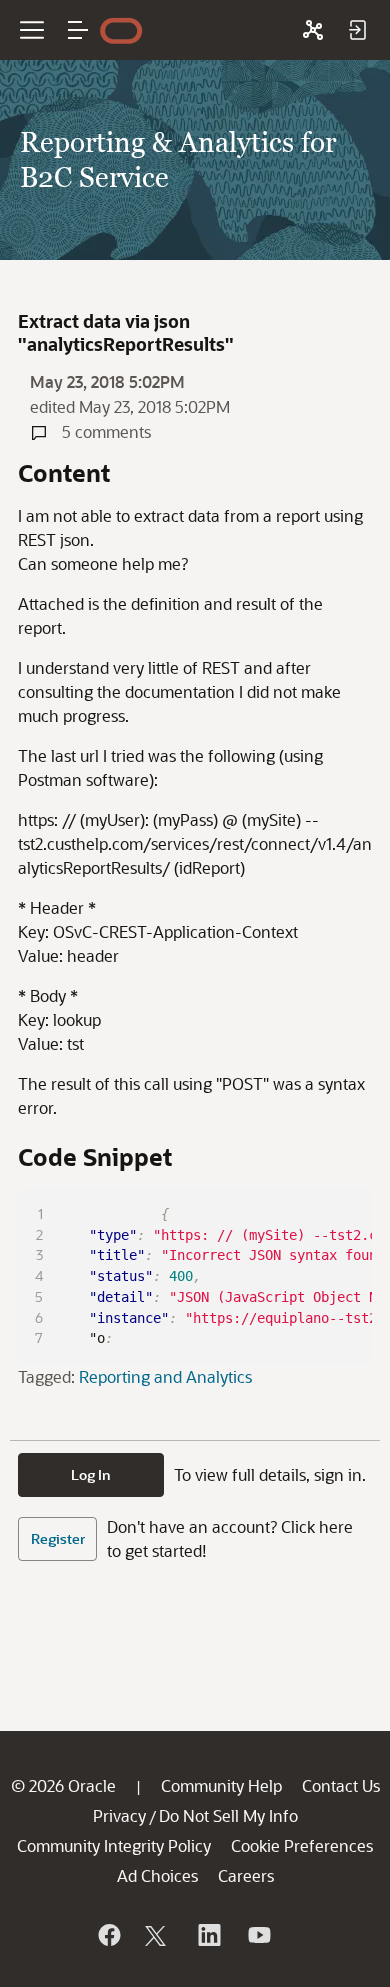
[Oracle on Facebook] (108, 1935)
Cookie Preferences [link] (302, 1845)
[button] (78, 30)
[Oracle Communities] (313, 30)
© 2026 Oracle (63, 1785)
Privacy (119, 1815)
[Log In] (357, 30)
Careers (246, 1875)
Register (58, 1538)
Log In (91, 1474)
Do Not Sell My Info (228, 1815)
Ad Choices (157, 1875)
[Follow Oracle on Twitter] (158, 1935)
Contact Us (341, 1785)
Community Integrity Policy (114, 1845)
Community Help (221, 1785)
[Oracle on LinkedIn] (208, 1935)
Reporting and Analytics (165, 1376)
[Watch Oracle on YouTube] (258, 1935)
